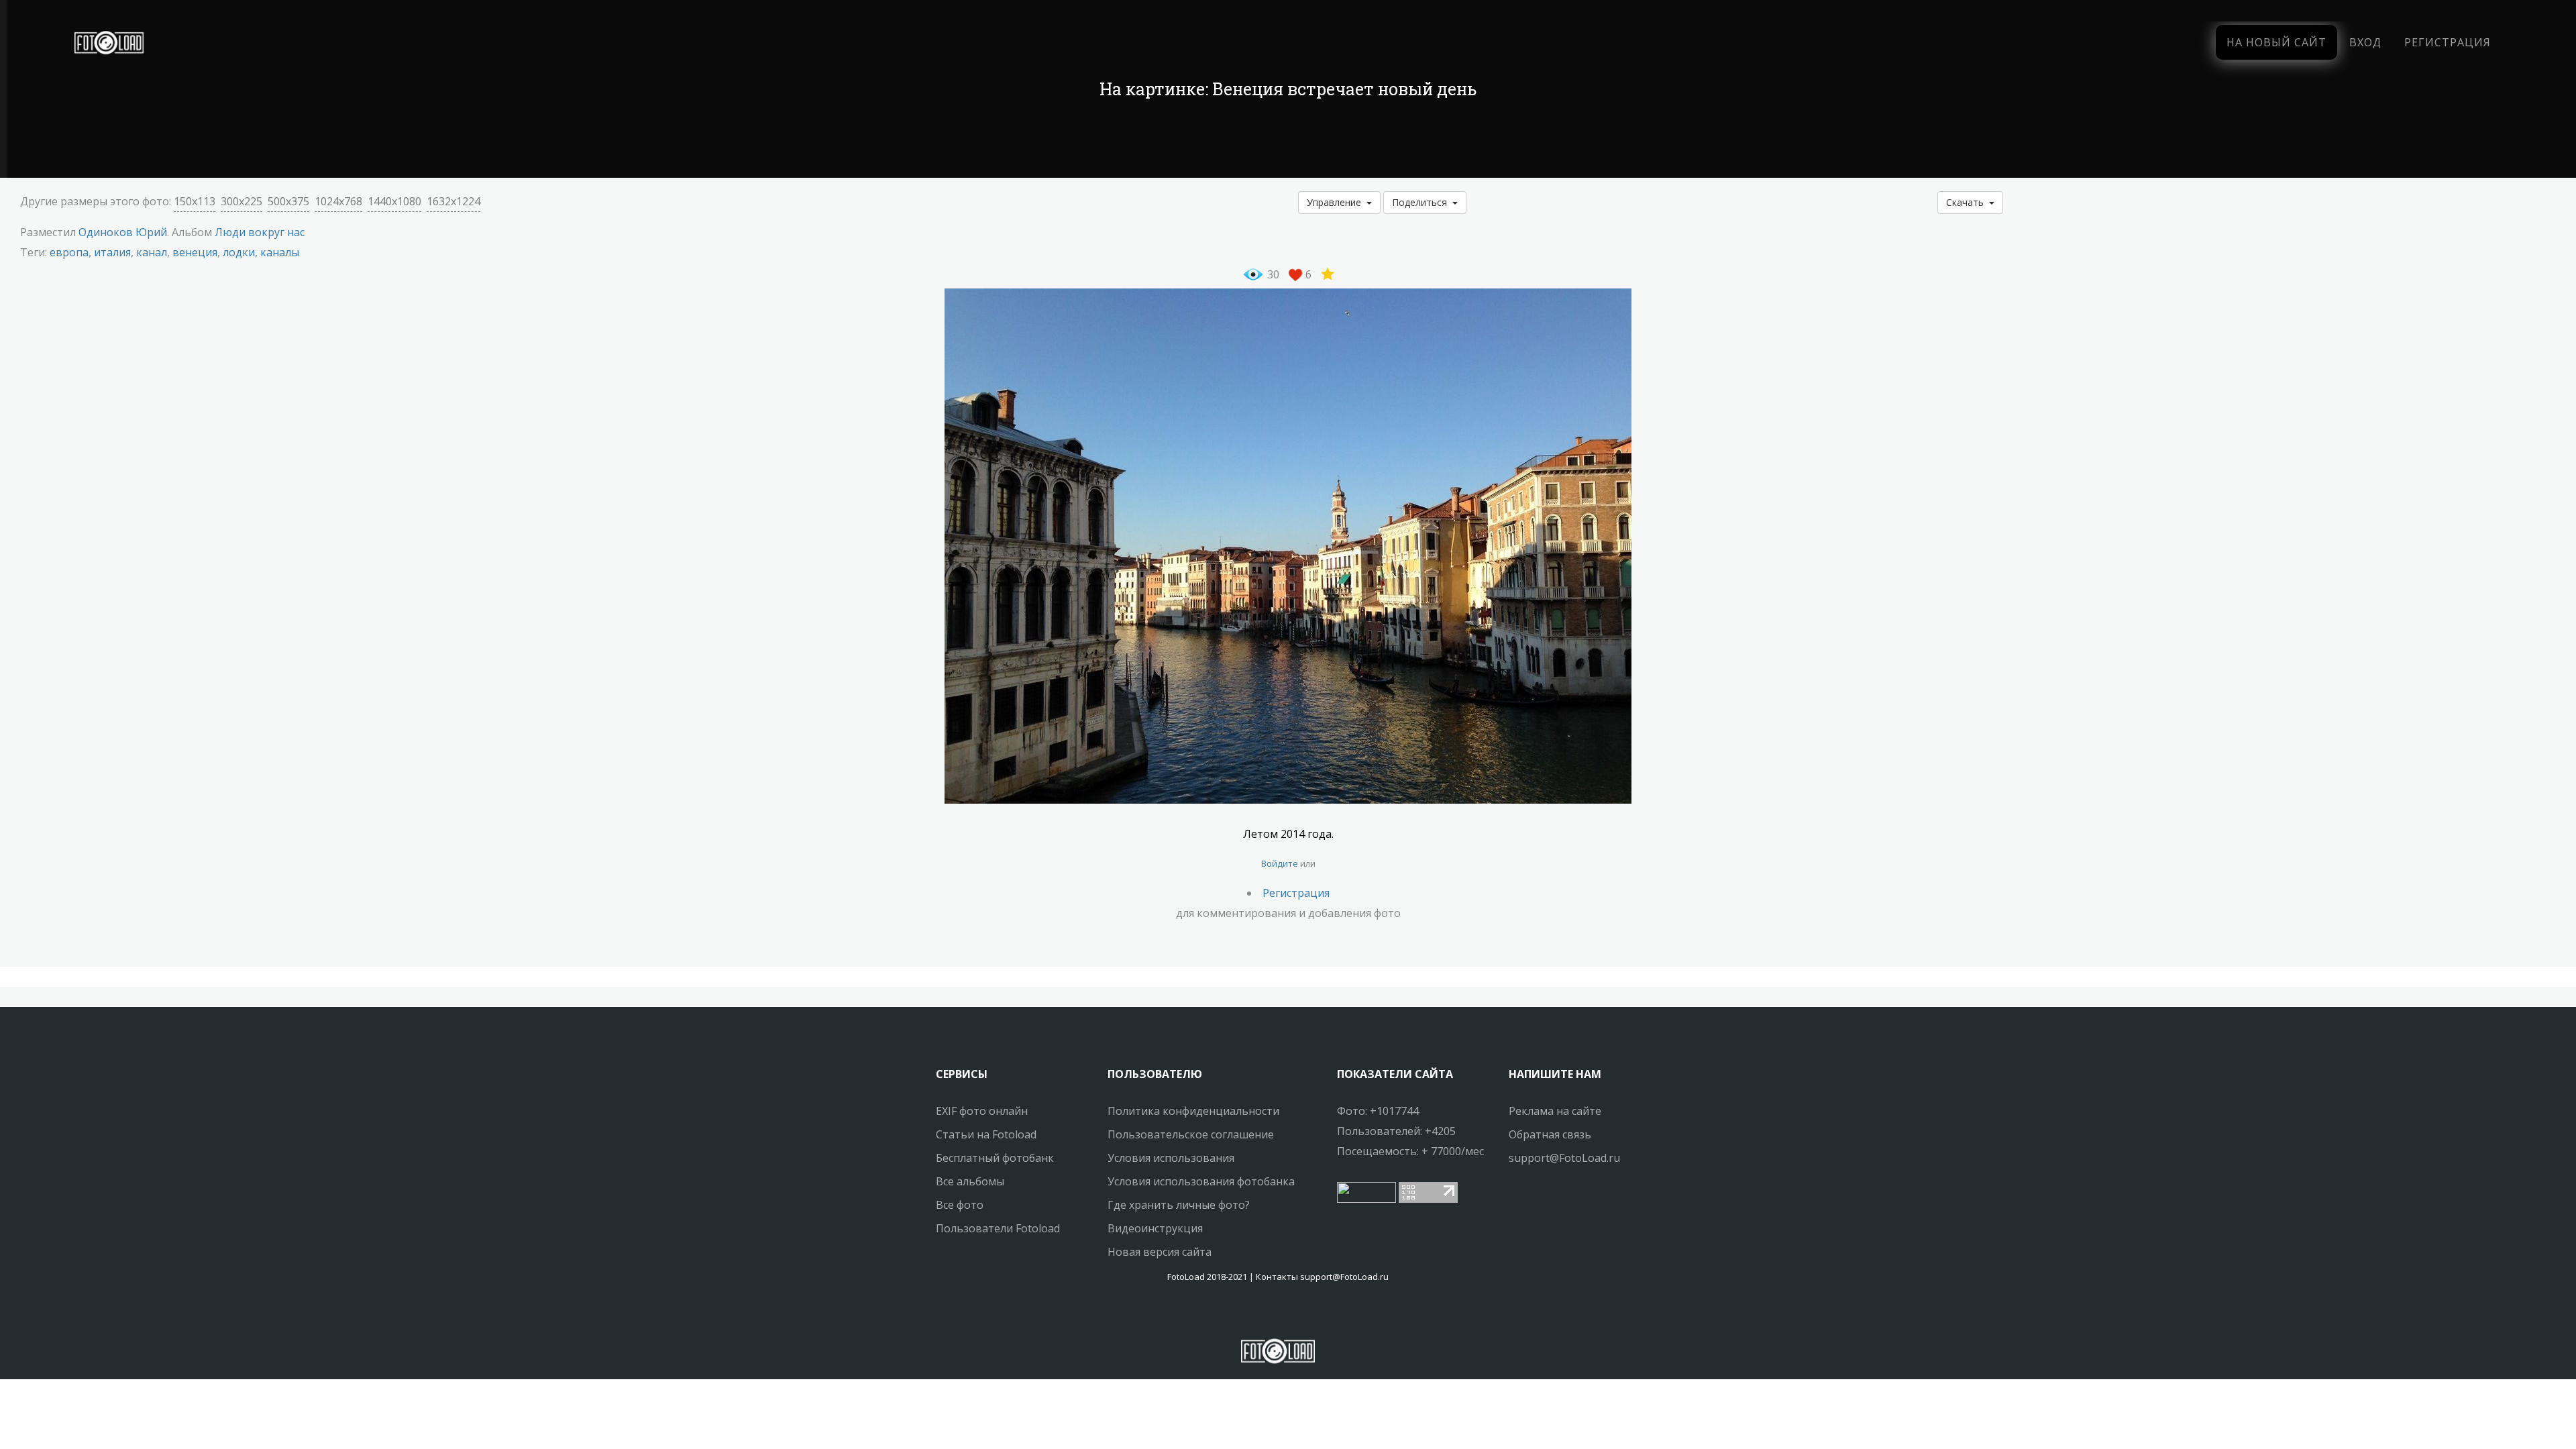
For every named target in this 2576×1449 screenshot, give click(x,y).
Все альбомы (970, 1181)
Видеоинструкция (1155, 1228)
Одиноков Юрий (123, 232)
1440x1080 (394, 201)
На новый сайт (2276, 42)
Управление (1337, 202)
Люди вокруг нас (260, 232)
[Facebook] (1266, 1316)
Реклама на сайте (1555, 1111)
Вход (2365, 42)
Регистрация (2448, 42)
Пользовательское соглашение (1191, 1134)
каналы (280, 252)
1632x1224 (453, 201)
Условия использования (1171, 1158)
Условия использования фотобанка (1201, 1181)
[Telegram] (1278, 1316)
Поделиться (1422, 202)
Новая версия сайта (1160, 1252)
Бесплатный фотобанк (995, 1158)
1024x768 (338, 201)
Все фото (960, 1205)
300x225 (241, 201)
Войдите (1280, 863)
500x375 (288, 201)
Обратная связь (1550, 1134)
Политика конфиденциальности (1193, 1111)
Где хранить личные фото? (1179, 1205)
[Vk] (1290, 1316)
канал (152, 252)
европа (69, 252)
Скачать (1968, 202)
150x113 (195, 201)
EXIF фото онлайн (982, 1111)
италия (112, 252)
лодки (239, 252)
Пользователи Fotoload (998, 1228)
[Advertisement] (1288, 141)
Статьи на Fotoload (986, 1134)
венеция (195, 252)
